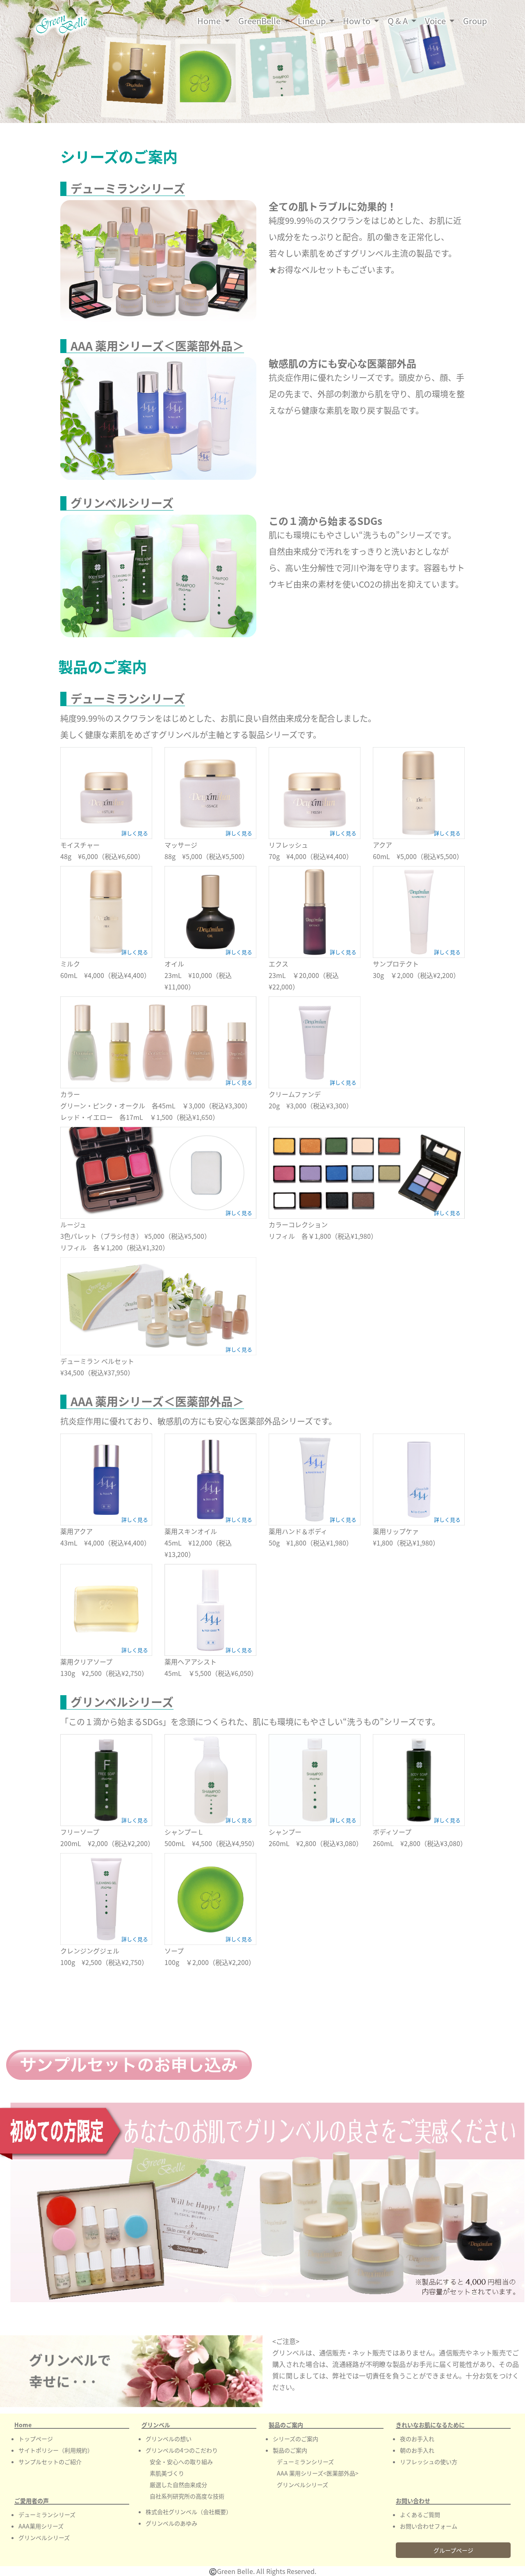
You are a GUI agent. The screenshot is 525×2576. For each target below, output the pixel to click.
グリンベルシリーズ (44, 2537)
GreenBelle (260, 21)
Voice (436, 21)
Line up (313, 21)
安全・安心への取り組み (181, 2462)
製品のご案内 (290, 2450)
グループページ (453, 2550)
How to (357, 21)
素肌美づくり (167, 2473)
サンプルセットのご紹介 (50, 2462)
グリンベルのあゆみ (171, 2523)
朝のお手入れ (417, 2450)
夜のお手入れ (417, 2439)
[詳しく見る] (106, 792)
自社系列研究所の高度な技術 (187, 2496)
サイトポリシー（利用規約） (56, 2450)
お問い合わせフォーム (429, 2526)
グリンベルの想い (169, 2439)
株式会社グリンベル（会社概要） (189, 2512)
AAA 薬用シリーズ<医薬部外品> (318, 2473)
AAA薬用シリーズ (41, 2526)
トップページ (36, 2439)
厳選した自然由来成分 (178, 2485)
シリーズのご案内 (296, 2439)
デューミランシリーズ (47, 2514)
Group (475, 21)
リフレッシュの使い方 (429, 2462)
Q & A (398, 21)
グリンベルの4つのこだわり (182, 2450)
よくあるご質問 (420, 2514)
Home (215, 21)
